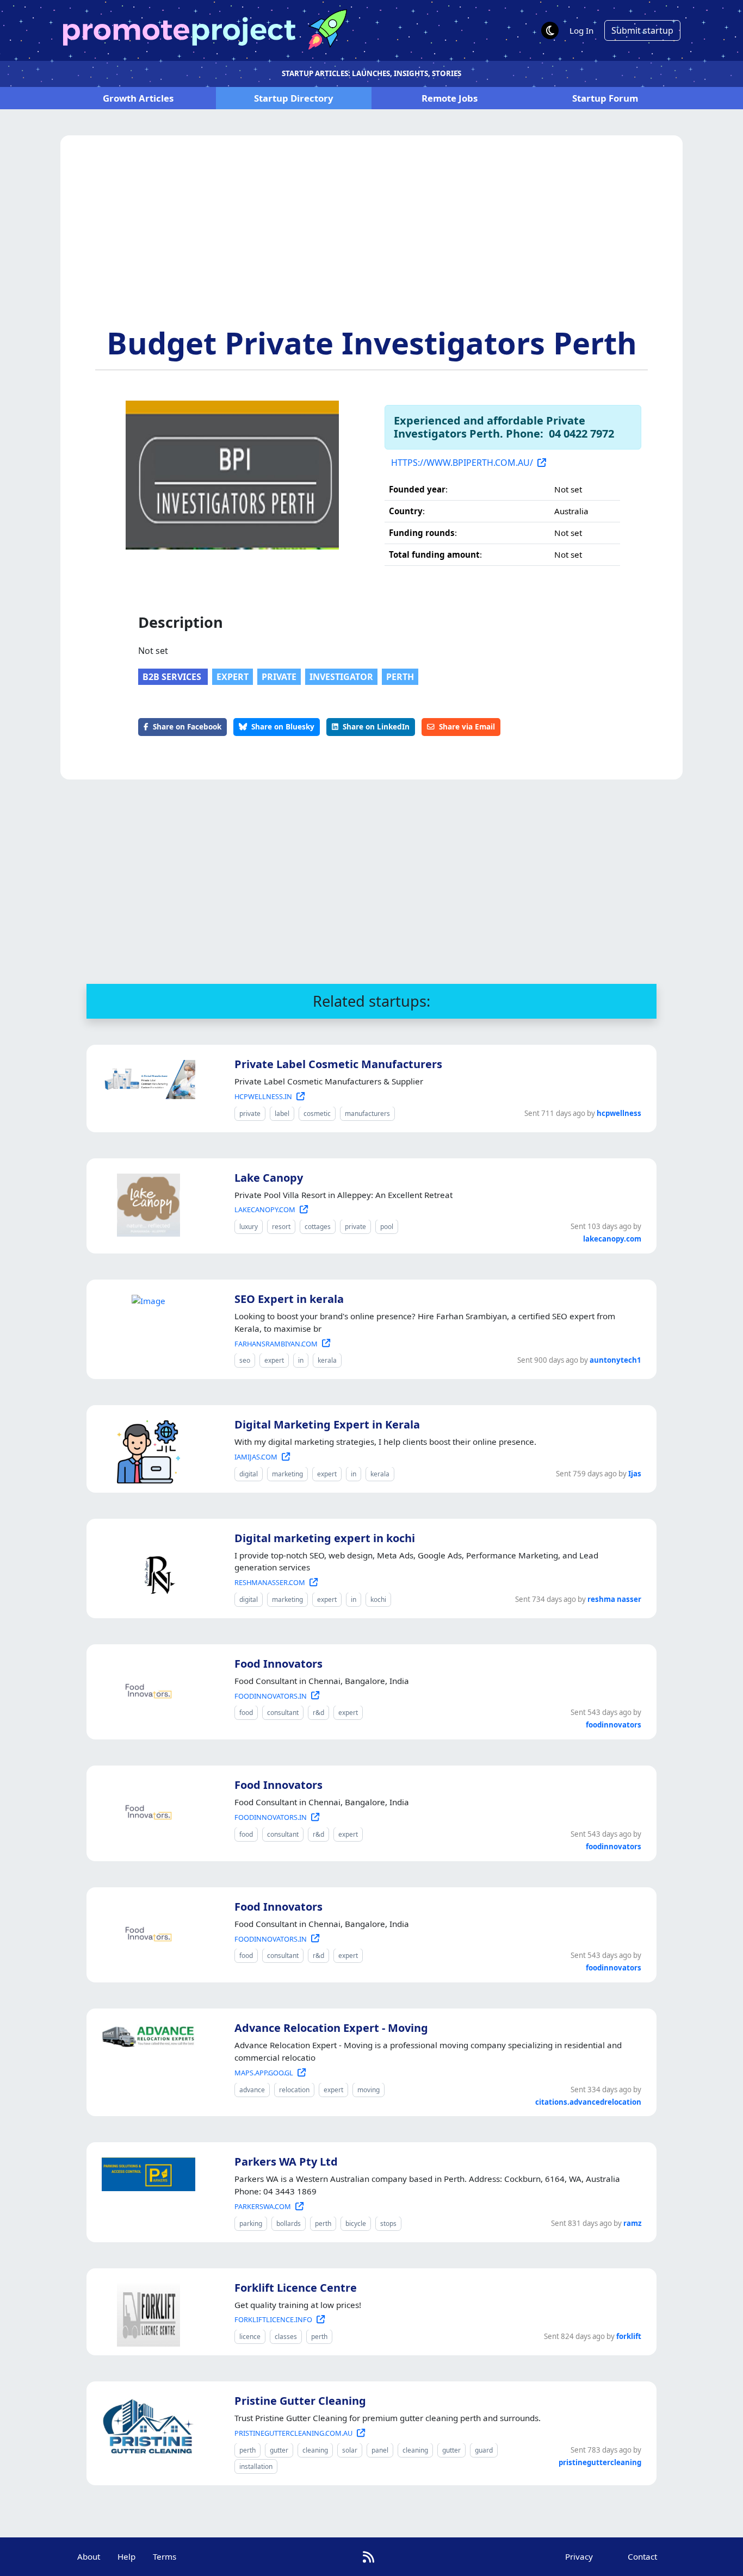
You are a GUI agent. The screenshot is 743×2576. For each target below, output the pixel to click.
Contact (642, 2556)
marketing (287, 1474)
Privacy (579, 2556)
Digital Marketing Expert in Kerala (327, 1424)
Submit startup (642, 30)
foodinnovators (614, 1725)
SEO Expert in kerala (289, 1299)
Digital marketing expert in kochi (325, 1538)
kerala (327, 1360)
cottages (318, 1227)
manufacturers (367, 1114)
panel (380, 2450)
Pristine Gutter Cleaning (300, 2401)
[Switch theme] (550, 30)
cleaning (315, 2450)
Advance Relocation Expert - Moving (331, 2028)
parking (251, 2223)
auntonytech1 (615, 1360)
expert (233, 677)
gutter (279, 2450)
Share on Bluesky (283, 726)
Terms (165, 2556)
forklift (629, 2336)
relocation (294, 2090)
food (246, 1713)
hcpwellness (619, 1113)
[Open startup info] (146, 1077)
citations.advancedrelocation (588, 2102)
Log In (581, 30)
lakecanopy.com (612, 1239)
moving (369, 2090)
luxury (249, 1227)
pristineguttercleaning (600, 2462)
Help (126, 2556)
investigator (341, 677)
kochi (378, 1599)
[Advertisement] (371, 243)
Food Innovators (278, 1664)
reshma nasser (614, 1599)
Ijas (635, 1474)
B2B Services (173, 677)
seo (245, 1360)
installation (256, 2466)
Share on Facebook (187, 726)
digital (249, 1474)
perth (400, 677)
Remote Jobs (450, 98)
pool (387, 1227)
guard (484, 2450)
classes (286, 2337)
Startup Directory (294, 98)
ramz (632, 2223)
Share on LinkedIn (376, 726)
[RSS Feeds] (369, 2557)
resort (281, 1227)
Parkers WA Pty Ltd (286, 2162)
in (301, 1360)
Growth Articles (138, 98)
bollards (289, 2223)
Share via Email (467, 726)
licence (250, 2337)
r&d (318, 1713)
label (282, 1114)
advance (252, 2090)
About (89, 2556)
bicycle (356, 2223)
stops (388, 2223)
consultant (283, 1713)
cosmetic (317, 1114)
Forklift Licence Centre (296, 2288)
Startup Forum (605, 98)
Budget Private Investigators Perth (372, 342)
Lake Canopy (269, 1178)
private (279, 677)
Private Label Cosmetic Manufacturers (338, 1064)
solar (350, 2450)
